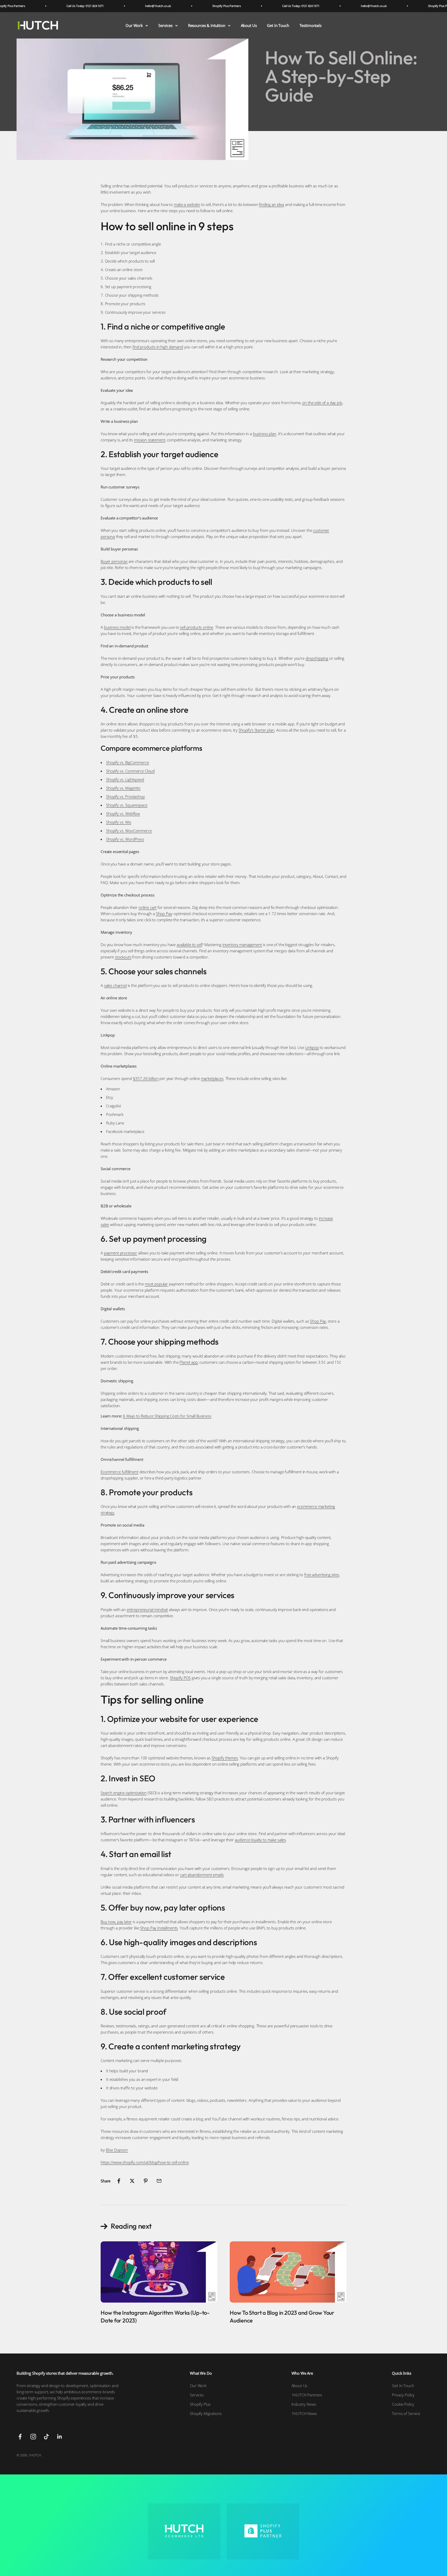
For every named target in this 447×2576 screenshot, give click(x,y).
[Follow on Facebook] (20, 2437)
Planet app (189, 1362)
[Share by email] (159, 2181)
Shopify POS (180, 1678)
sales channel (115, 985)
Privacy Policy (403, 2395)
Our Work (134, 25)
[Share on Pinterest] (146, 2181)
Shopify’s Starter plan (256, 730)
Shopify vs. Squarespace (127, 805)
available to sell (189, 945)
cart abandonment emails (202, 1875)
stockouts (123, 957)
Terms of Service (406, 2413)
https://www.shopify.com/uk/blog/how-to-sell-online (145, 2162)
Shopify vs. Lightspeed (125, 779)
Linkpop (312, 1047)
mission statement (150, 440)
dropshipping (317, 658)
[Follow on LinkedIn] (60, 2437)
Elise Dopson (117, 2150)
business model (117, 627)
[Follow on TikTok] (46, 2437)
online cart (148, 907)
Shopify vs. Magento (123, 788)
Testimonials (311, 25)
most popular (156, 1284)
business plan (265, 434)
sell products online (197, 627)
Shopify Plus (200, 2404)
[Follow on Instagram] (33, 2437)
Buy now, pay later (116, 1922)
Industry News (304, 2404)
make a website (187, 204)
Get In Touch (278, 25)
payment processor (121, 1253)
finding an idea (271, 204)
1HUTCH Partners (307, 2395)
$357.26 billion (146, 1078)
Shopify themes (225, 1758)
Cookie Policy (403, 2404)
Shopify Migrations (206, 2413)
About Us (249, 25)
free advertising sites (322, 1575)
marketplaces (212, 1078)
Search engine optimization (124, 1793)
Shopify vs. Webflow (123, 814)
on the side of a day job (322, 403)
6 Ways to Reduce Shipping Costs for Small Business (167, 1416)
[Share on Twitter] (132, 2181)
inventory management (242, 945)
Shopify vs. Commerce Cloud (130, 771)
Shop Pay (164, 914)
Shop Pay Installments (159, 1928)
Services (165, 25)
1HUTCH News (304, 2413)
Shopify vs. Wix (119, 822)
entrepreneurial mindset (147, 1609)
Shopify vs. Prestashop (125, 796)
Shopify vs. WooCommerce (129, 831)
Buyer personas (114, 561)
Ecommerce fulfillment (120, 1472)
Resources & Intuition (207, 25)
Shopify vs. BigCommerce (128, 762)
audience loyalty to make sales (260, 1840)
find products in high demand (158, 347)
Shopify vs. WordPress (125, 839)
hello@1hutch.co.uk (108, 6)
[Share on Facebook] (119, 2181)
